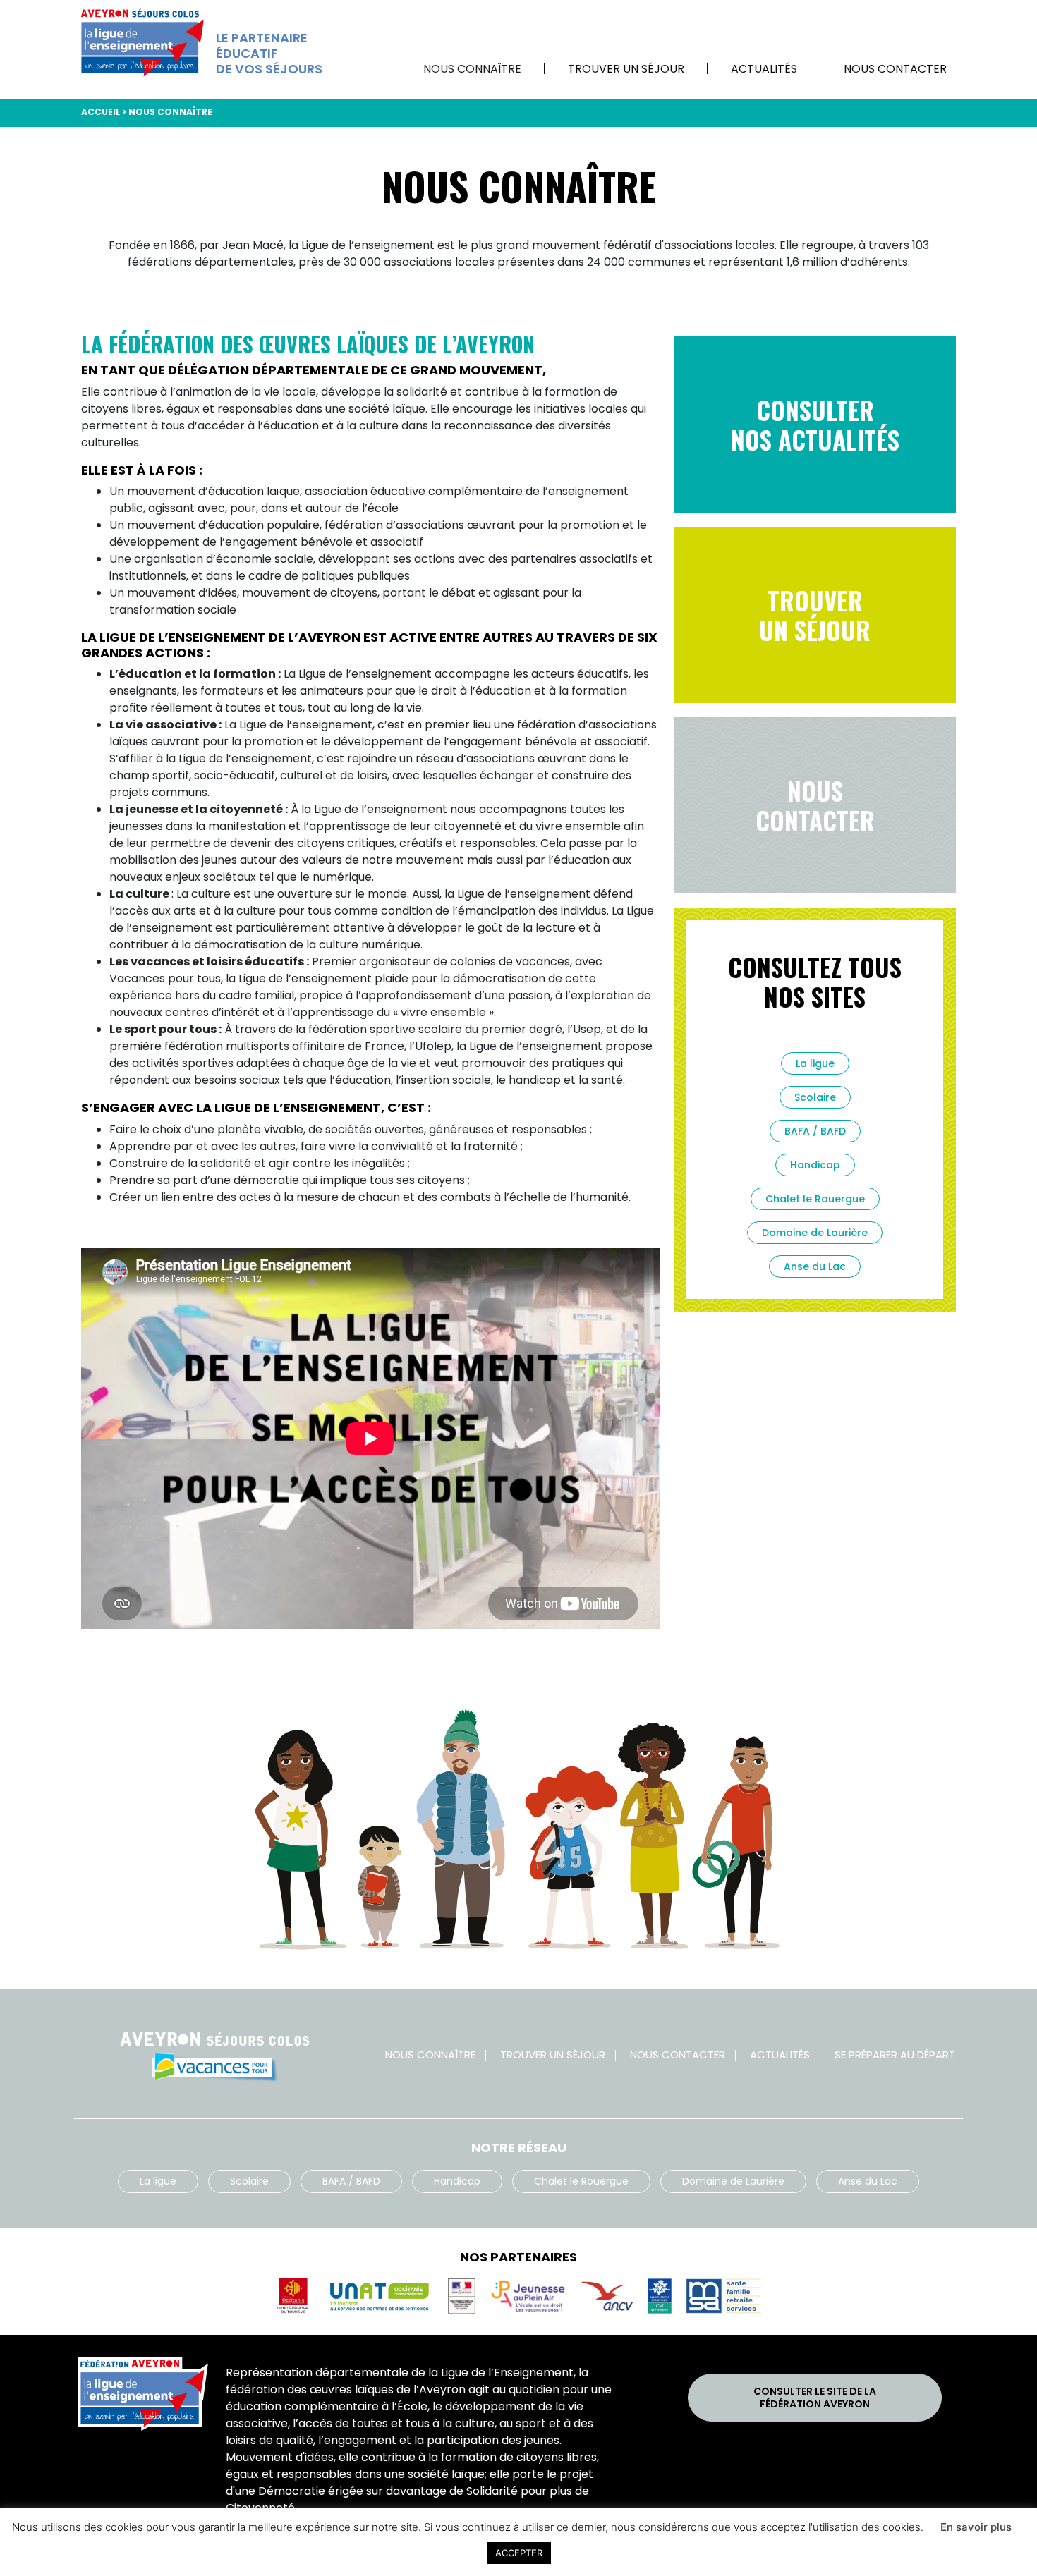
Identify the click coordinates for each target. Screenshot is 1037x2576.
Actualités (764, 69)
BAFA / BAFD (815, 1131)
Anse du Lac (815, 1266)
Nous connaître (472, 69)
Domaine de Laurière (815, 1233)
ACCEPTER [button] (519, 2553)
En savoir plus (976, 2527)
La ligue (815, 1063)
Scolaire (815, 1097)
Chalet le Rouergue (815, 1199)
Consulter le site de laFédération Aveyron (815, 2398)
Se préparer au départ (895, 2055)
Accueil (101, 112)
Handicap (815, 1165)
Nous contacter (895, 69)
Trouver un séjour (626, 69)
